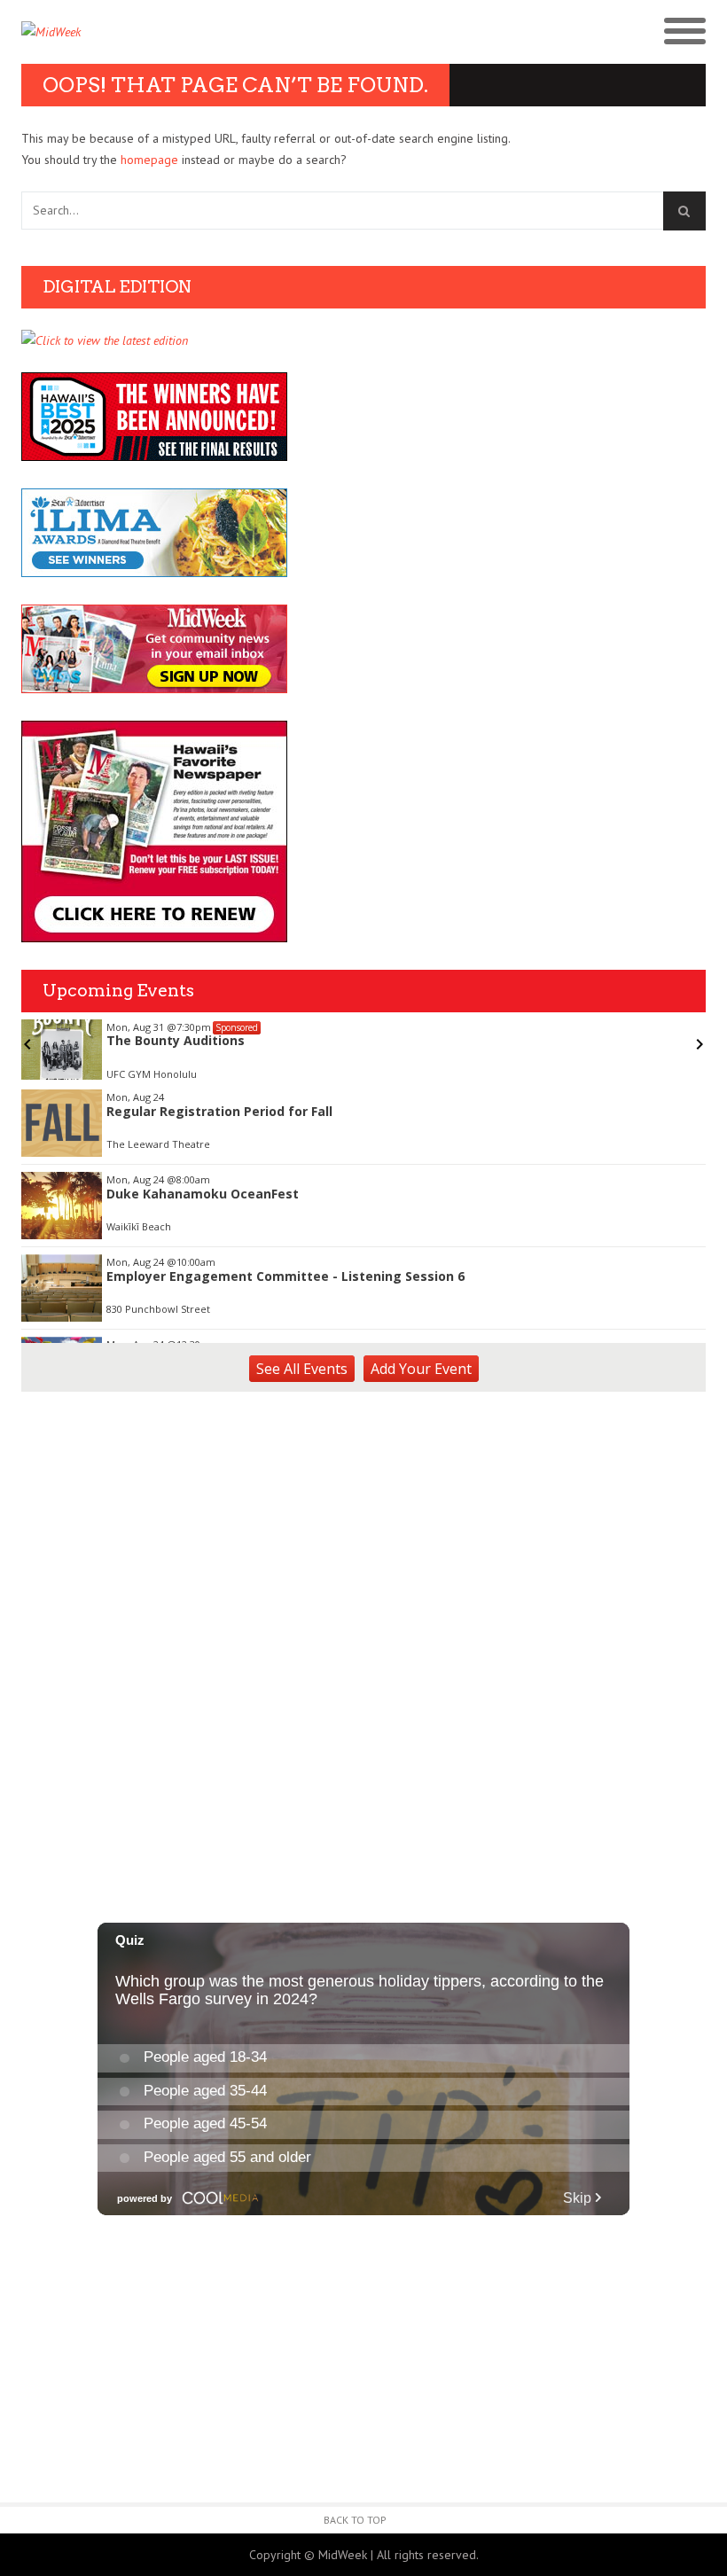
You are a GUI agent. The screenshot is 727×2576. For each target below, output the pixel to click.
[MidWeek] (192, 32)
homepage (149, 160)
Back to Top (355, 2520)
